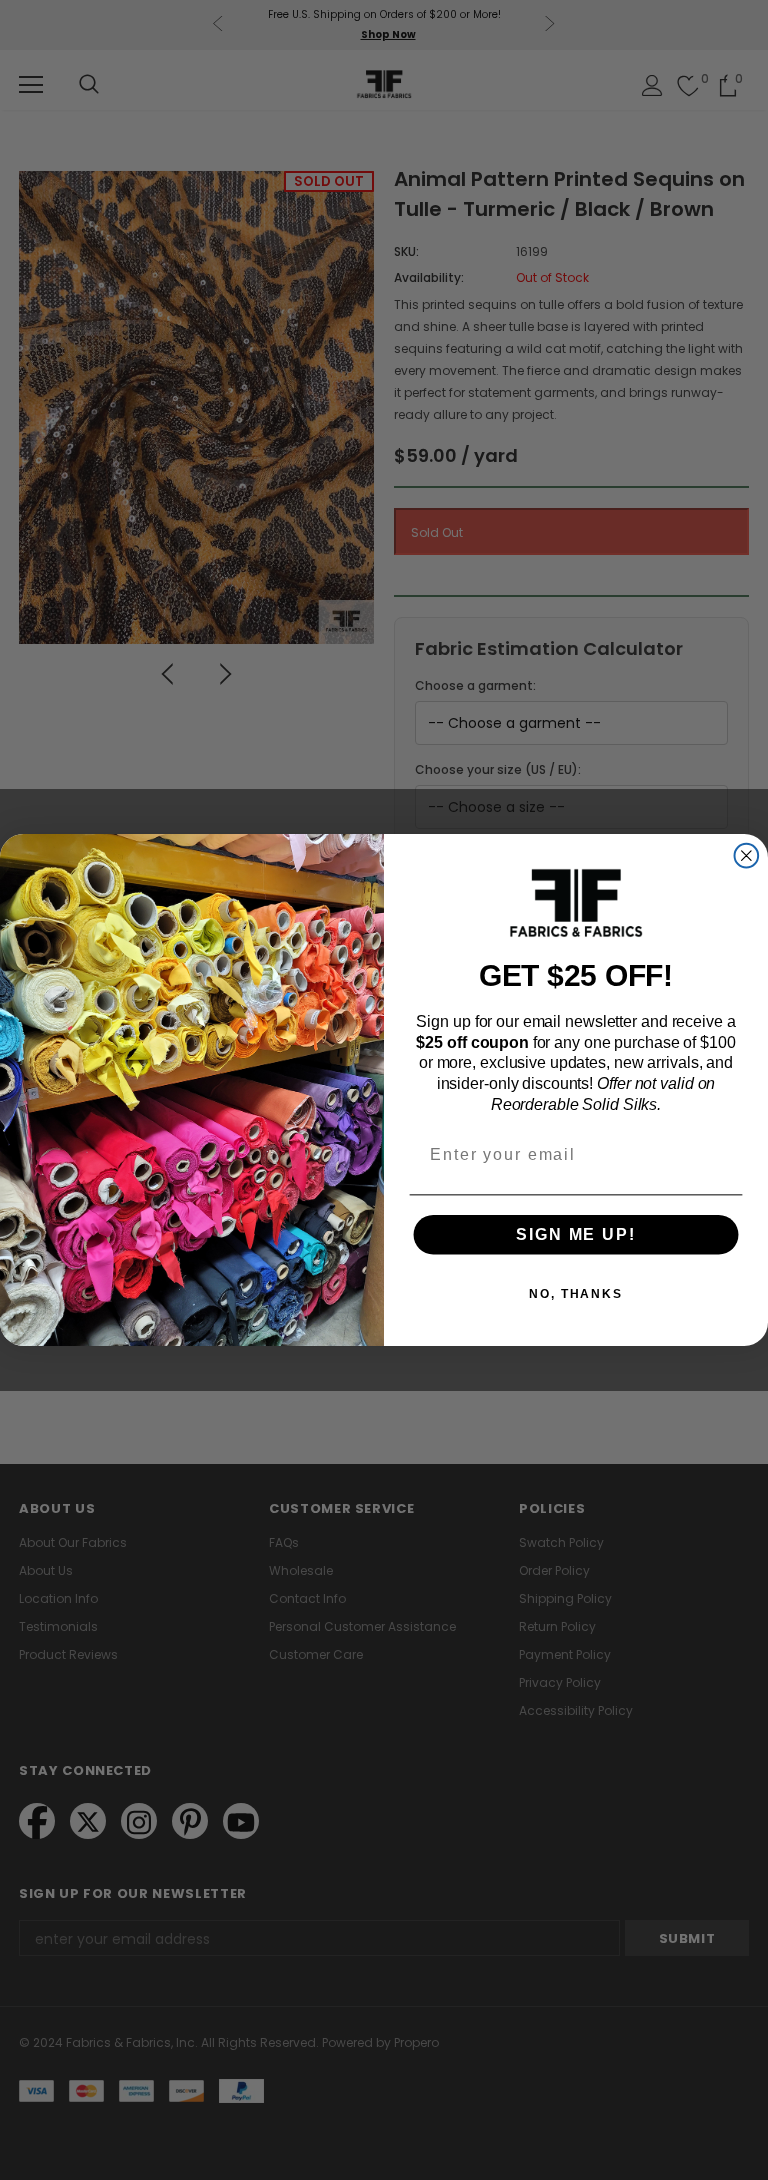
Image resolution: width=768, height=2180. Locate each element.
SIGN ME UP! (575, 1234)
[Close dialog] (747, 856)
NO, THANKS (576, 1294)
